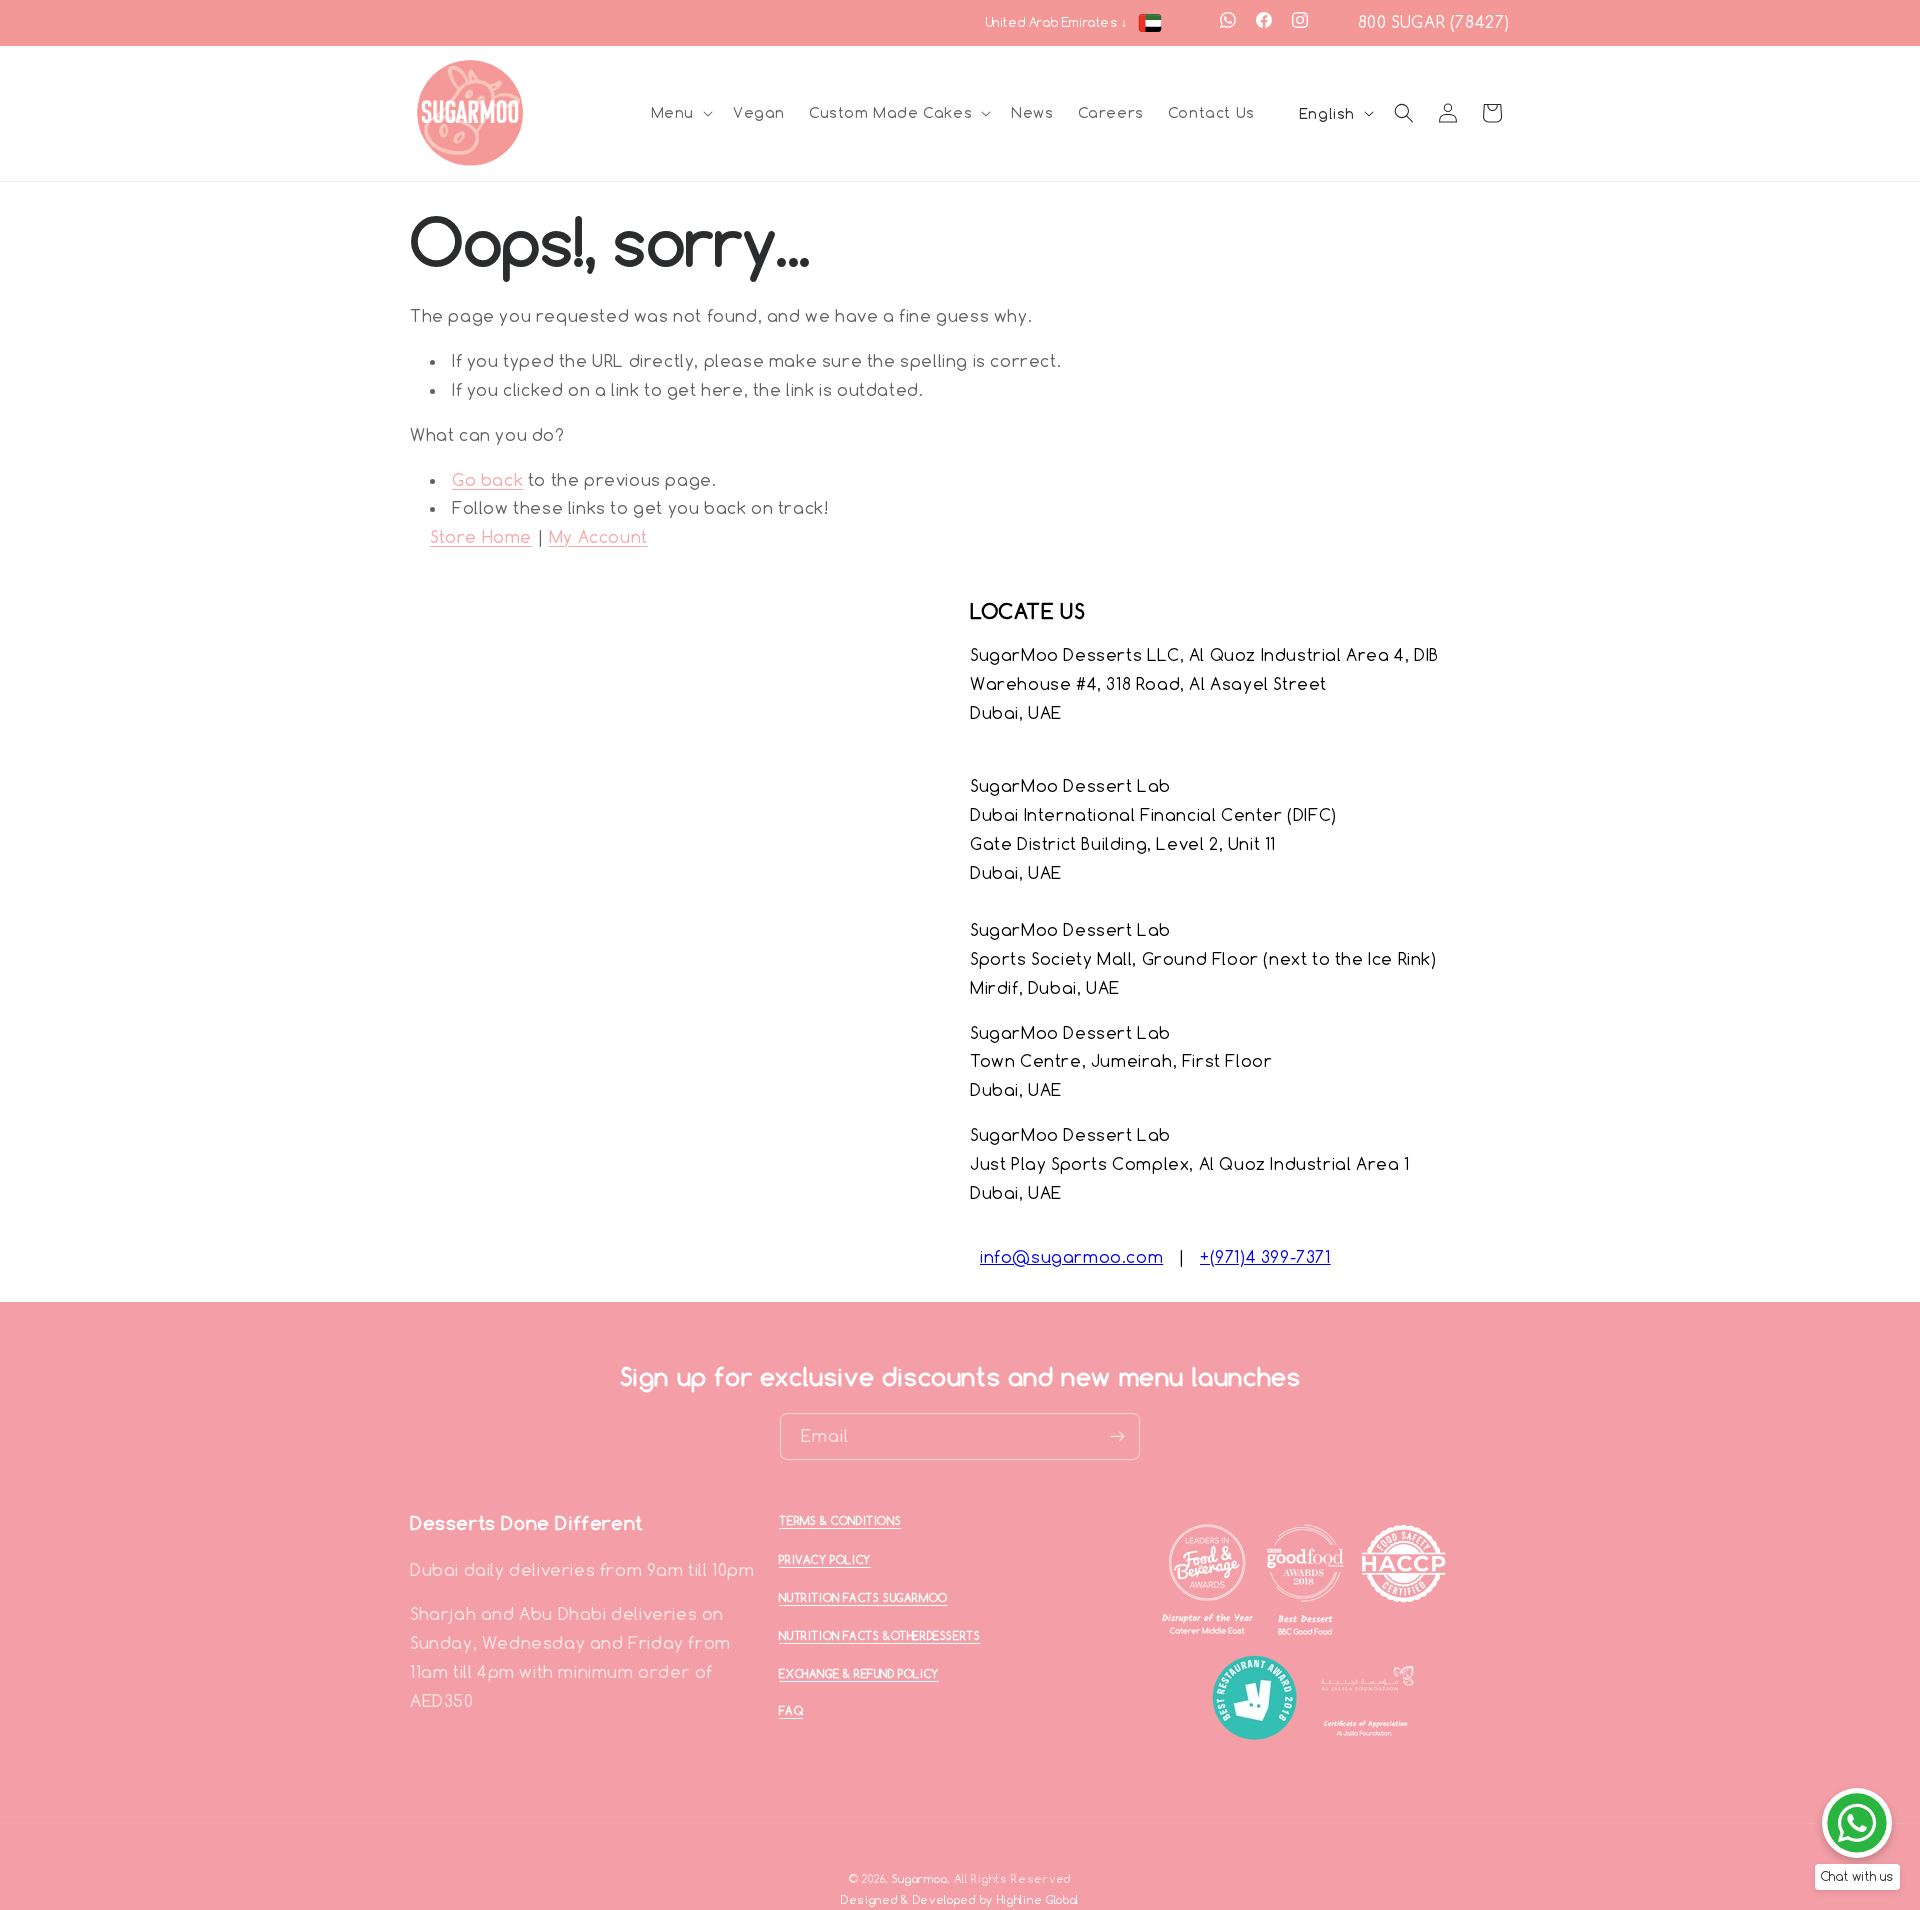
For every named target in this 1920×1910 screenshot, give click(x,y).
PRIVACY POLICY (824, 1560)
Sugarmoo (920, 1879)
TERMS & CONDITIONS (840, 1521)
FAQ (791, 1711)
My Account (598, 537)
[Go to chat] (1857, 1823)
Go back (487, 480)
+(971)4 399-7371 (1265, 1257)
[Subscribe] (1117, 1436)
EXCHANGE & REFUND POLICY (858, 1674)
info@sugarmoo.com (1071, 1257)
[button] (680, 113)
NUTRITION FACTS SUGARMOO (863, 1598)
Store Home (481, 537)
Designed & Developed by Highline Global (960, 1900)
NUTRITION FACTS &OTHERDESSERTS (879, 1636)
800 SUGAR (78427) (1434, 22)
